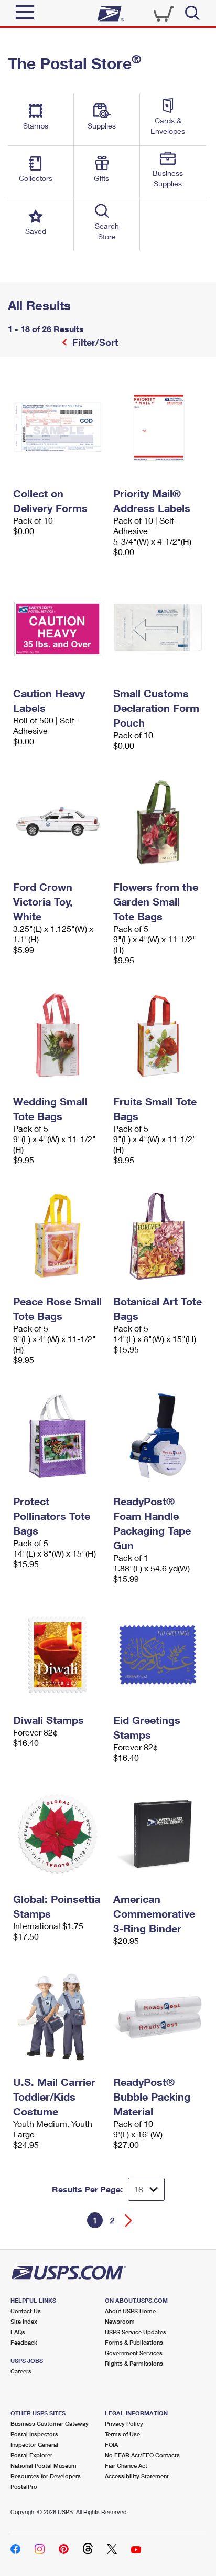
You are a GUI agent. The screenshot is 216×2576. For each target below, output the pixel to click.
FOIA (111, 2445)
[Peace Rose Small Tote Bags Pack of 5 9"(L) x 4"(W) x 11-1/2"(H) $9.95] (58, 1236)
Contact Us (26, 2311)
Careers (21, 2371)
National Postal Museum (44, 2466)
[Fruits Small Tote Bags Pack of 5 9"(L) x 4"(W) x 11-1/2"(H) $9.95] (158, 1036)
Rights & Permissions (134, 2363)
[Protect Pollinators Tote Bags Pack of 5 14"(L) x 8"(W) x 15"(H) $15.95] (58, 1436)
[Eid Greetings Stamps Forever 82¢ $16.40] (158, 1655)
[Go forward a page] (129, 2221)
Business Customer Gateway (50, 2424)
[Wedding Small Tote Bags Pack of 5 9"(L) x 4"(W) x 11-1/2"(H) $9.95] (58, 1036)
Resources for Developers (46, 2476)
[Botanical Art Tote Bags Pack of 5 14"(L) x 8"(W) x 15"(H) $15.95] (158, 1236)
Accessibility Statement (137, 2476)
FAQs (18, 2332)
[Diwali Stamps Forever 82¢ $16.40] (58, 1655)
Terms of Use (122, 2434)
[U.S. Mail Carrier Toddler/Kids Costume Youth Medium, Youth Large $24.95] (58, 2017)
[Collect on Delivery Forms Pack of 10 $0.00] (58, 428)
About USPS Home (130, 2311)
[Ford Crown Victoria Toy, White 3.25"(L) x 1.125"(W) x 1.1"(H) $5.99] (58, 822)
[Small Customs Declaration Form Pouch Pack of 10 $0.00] (158, 628)
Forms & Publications (134, 2342)
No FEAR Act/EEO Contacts (142, 2455)
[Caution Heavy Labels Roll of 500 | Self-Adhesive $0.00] (58, 628)
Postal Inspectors (34, 2434)
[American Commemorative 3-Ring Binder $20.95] (158, 1834)
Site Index (24, 2321)
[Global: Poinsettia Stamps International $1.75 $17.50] (58, 1834)
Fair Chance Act (126, 2466)
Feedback (24, 2342)
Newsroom (120, 2321)
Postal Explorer (31, 2455)
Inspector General (34, 2445)
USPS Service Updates (136, 2332)
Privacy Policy (124, 2424)
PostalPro (24, 2487)
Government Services (134, 2353)
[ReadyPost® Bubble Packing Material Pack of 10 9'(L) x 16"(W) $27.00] (158, 2017)
